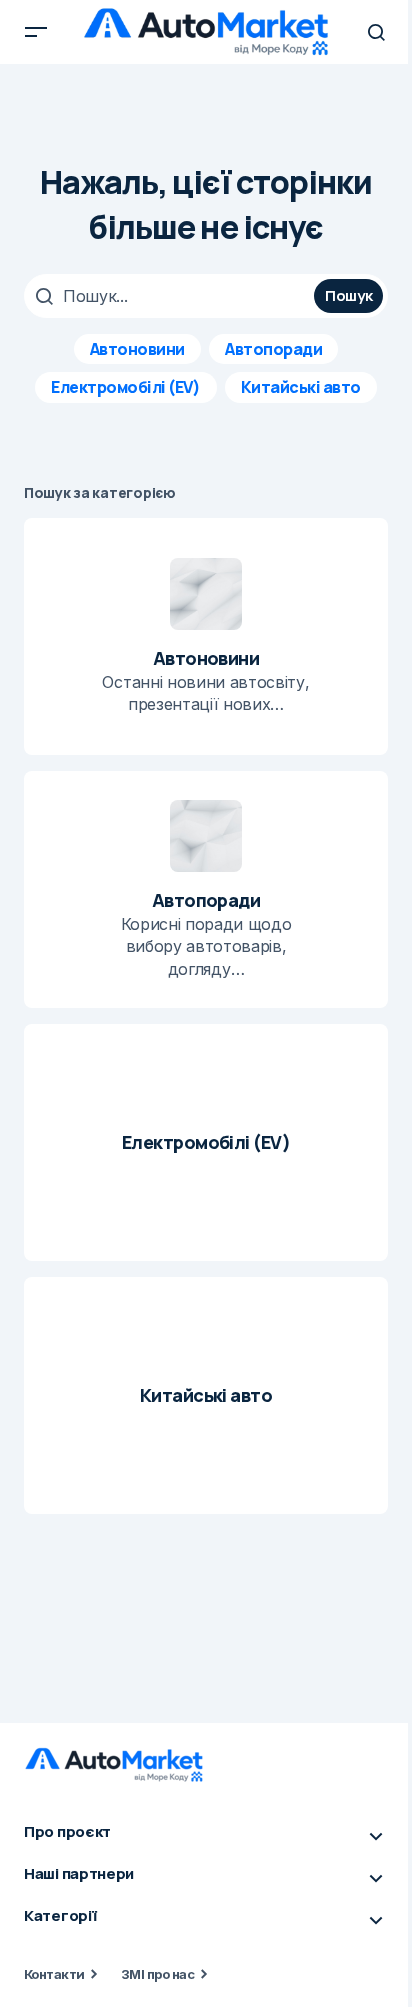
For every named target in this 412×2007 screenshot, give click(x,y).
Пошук (349, 295)
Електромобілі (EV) (125, 387)
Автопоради (273, 349)
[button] (36, 32)
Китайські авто (301, 387)
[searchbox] (171, 296)
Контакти (54, 1974)
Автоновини (137, 349)
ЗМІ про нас (157, 1974)
